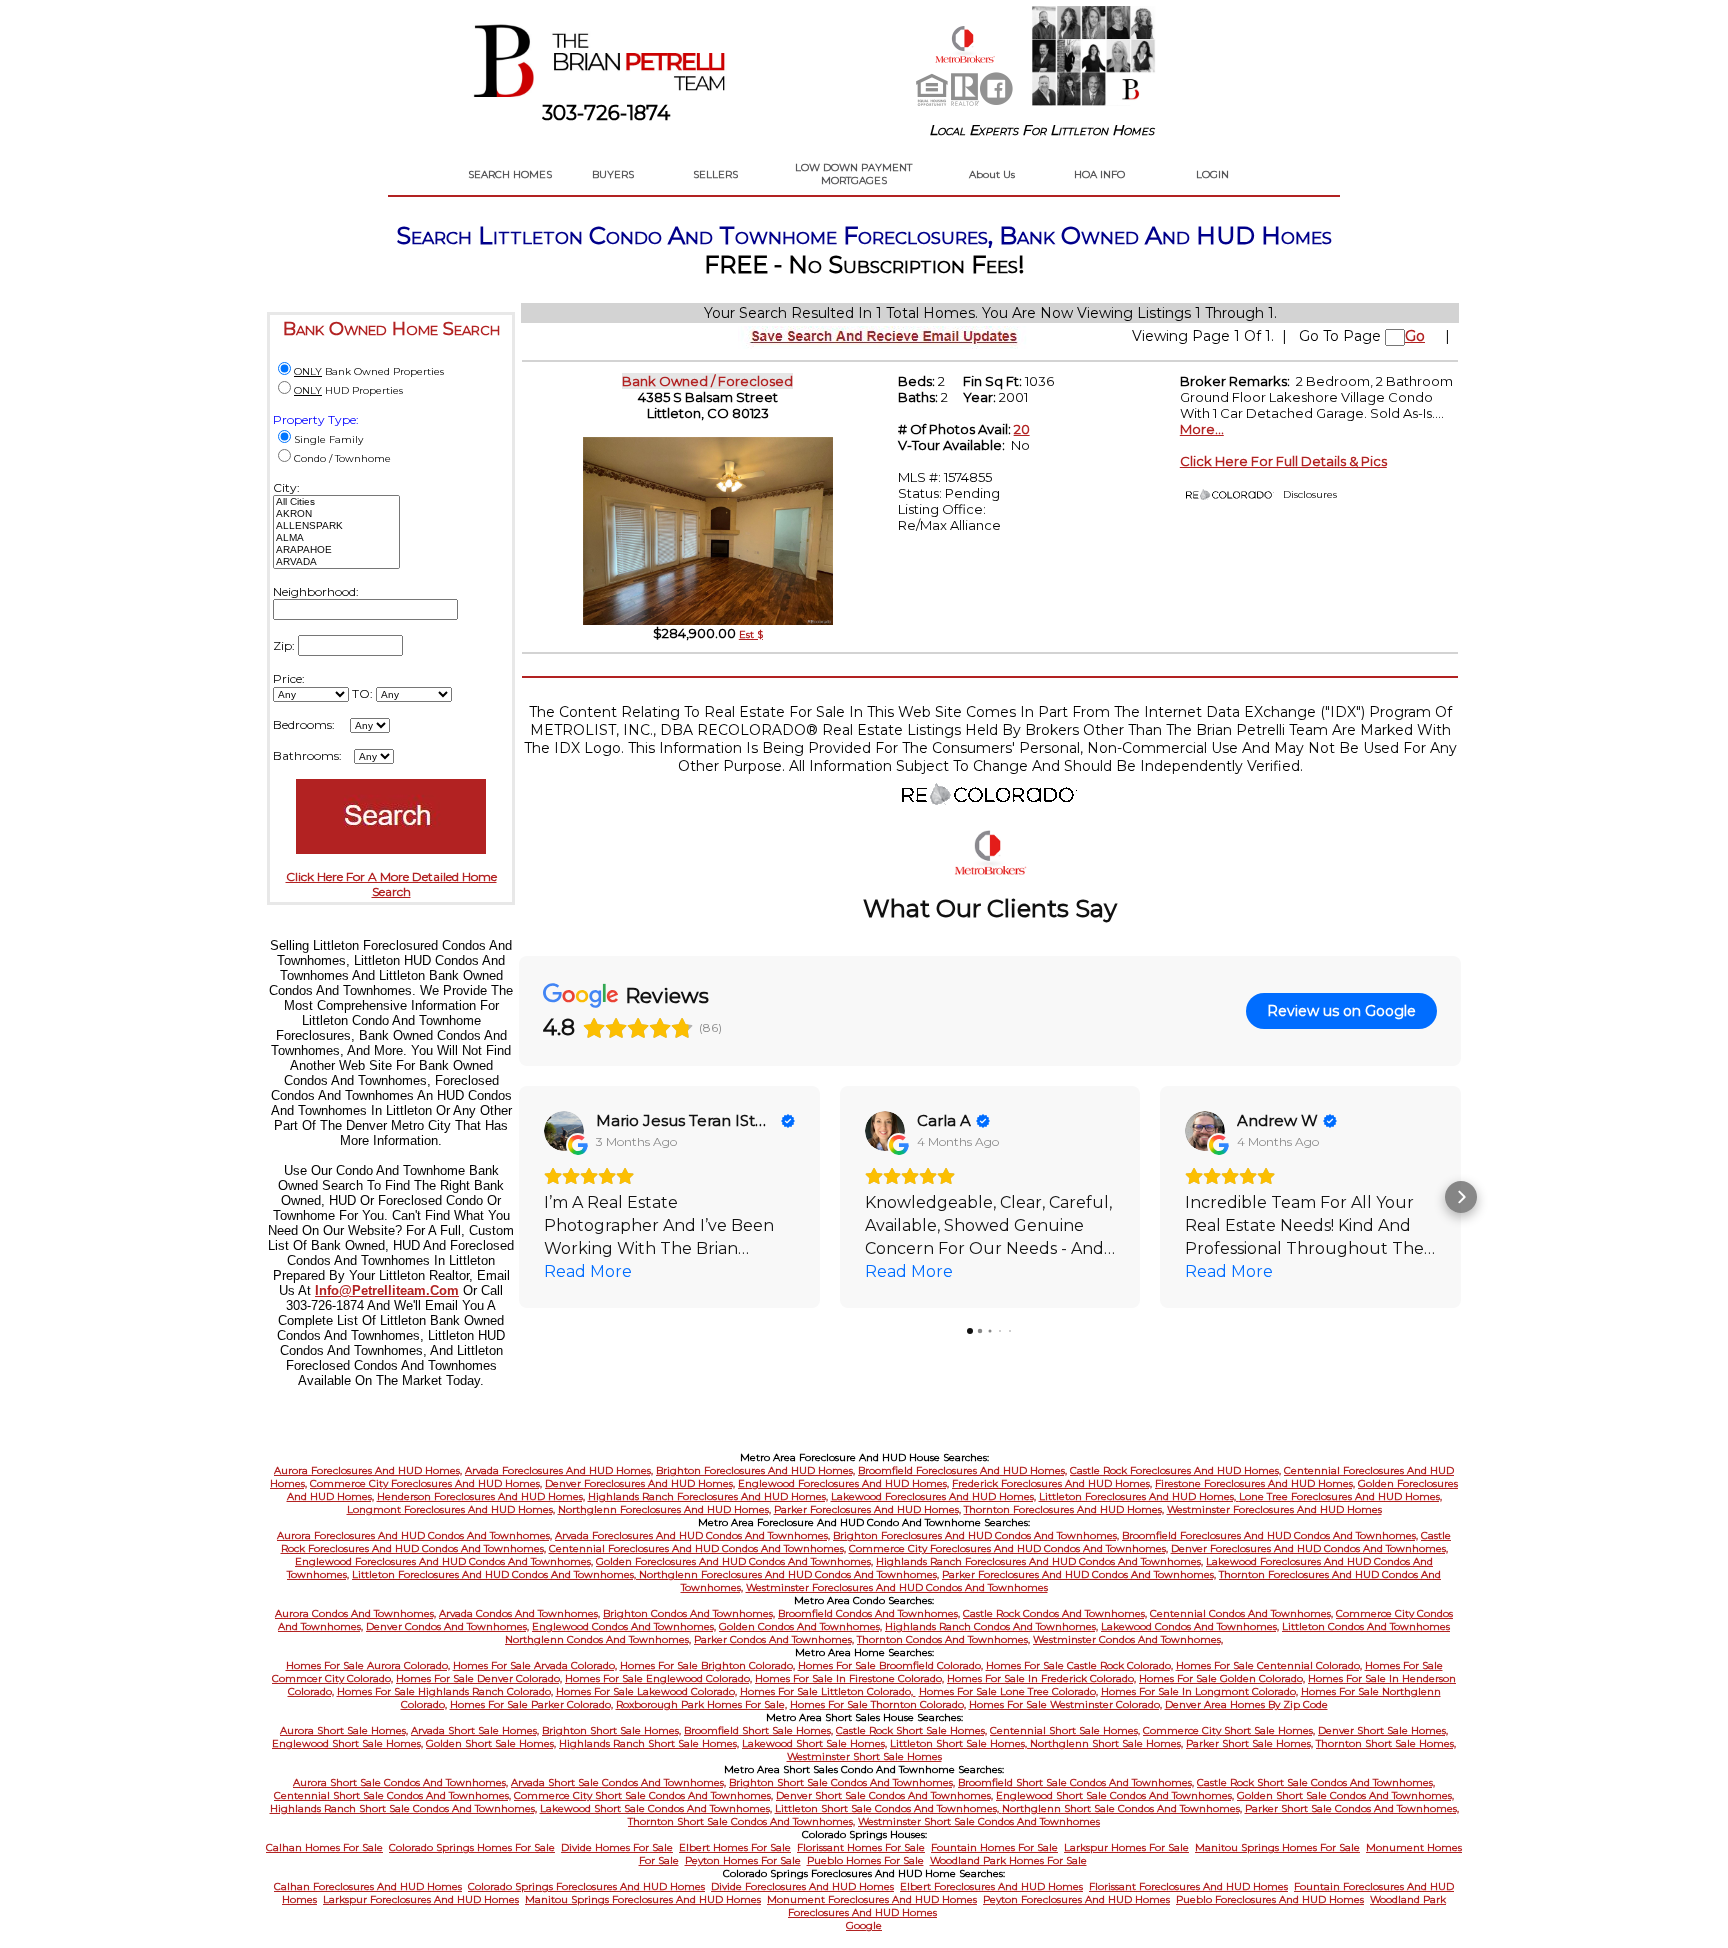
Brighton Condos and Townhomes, (689, 1613)
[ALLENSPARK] (336, 526)
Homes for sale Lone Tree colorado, (1008, 1691)
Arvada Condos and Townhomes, (519, 1613)
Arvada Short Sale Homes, (475, 1730)
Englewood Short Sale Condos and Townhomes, (1115, 1795)
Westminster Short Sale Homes (864, 1756)
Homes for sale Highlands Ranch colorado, (445, 1691)
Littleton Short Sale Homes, (960, 1743)
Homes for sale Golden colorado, (1222, 1678)
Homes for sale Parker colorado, (531, 1704)
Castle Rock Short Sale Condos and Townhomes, (1316, 1782)
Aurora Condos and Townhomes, (355, 1613)
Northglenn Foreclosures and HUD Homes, (664, 1509)
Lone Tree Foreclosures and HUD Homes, (1340, 1496)
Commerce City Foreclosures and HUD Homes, (426, 1483)
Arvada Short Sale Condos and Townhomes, (618, 1782)
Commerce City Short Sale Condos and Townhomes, (643, 1795)
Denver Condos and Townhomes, (447, 1626)
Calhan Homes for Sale (324, 1847)
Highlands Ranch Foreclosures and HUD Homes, (708, 1496)
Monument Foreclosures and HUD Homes (872, 1899)
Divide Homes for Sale (617, 1847)
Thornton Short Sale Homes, (1386, 1743)
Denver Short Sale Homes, (1383, 1730)
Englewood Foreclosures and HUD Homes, (843, 1483)
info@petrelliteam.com (387, 1290)
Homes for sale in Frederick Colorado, (1041, 1678)
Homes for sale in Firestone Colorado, (849, 1678)
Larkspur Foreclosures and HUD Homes (421, 1899)
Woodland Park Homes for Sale (1008, 1860)
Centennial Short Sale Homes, (1065, 1730)
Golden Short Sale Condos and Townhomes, (1345, 1795)
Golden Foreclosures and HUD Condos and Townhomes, (734, 1561)
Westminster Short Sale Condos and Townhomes (979, 1821)
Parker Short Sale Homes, (1249, 1743)
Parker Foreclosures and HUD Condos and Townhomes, (1079, 1574)
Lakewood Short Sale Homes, (814, 1743)
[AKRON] (336, 514)
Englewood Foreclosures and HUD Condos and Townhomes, (444, 1561)
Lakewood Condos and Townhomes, (1190, 1626)
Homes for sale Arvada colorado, (535, 1665)
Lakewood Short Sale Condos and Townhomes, (656, 1808)
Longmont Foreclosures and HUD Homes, (451, 1509)
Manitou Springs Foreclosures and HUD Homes (643, 1899)
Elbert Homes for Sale (735, 1847)
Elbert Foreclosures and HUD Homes (991, 1886)
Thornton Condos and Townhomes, (943, 1639)
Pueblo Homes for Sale (865, 1860)
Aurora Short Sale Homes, (344, 1730)
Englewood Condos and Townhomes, (624, 1626)
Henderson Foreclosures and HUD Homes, (481, 1496)
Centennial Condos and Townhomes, (1241, 1613)
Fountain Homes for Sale (994, 1847)
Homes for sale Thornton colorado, (878, 1704)
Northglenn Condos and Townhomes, (598, 1639)
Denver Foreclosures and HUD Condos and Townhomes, (1309, 1548)
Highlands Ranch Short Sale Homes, (649, 1743)
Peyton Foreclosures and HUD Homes (1076, 1899)
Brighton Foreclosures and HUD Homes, (755, 1470)
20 (1022, 429)
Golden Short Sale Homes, (491, 1743)
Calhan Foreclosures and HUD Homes (368, 1886)
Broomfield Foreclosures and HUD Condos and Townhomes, (1270, 1535)
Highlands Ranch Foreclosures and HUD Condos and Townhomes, (1039, 1561)
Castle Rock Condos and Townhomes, (1055, 1613)
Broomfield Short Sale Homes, (758, 1730)
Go (1415, 336)
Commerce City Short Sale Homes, (1229, 1730)
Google (864, 1925)
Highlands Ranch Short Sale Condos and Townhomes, (403, 1808)
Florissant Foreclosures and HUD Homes (1188, 1886)
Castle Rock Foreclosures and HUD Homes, (1175, 1470)
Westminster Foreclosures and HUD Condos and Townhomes (897, 1587)
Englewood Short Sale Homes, (347, 1743)
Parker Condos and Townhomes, (774, 1639)
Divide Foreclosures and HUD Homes (802, 1886)
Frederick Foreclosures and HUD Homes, (1052, 1483)
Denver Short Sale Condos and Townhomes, (884, 1795)
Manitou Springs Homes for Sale (1277, 1847)
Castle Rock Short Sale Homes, (911, 1730)
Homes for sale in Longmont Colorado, (1199, 1691)
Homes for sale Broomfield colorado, (890, 1665)
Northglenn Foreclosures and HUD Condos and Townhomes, (789, 1574)
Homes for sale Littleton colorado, (828, 1691)
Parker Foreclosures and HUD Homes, (867, 1509)
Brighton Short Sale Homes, (611, 1730)
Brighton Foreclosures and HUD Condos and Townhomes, (976, 1535)
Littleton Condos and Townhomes (1366, 1626)
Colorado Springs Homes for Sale (472, 1847)
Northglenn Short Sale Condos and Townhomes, (1122, 1808)
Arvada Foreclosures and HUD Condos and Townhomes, (692, 1535)
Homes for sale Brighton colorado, (707, 1665)
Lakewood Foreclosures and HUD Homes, (933, 1496)
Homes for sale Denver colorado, (479, 1678)
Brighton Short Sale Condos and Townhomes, (842, 1782)
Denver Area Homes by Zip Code (1246, 1704)
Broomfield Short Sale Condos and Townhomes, (1076, 1782)
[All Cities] (336, 502)
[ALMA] (336, 538)
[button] (519, 1197)
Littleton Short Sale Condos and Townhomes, (888, 1808)
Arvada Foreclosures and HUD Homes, (559, 1470)
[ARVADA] (336, 562)
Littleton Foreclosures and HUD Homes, (1139, 1496)
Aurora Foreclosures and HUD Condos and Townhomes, (414, 1535)
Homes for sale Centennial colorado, (1269, 1665)
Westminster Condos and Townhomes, (1128, 1639)
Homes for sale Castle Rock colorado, (1079, 1665)
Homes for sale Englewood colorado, (658, 1678)
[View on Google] (564, 1131)
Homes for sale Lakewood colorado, (646, 1691)
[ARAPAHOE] (336, 550)
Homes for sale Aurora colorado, (368, 1665)
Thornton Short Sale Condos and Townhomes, (741, 1821)
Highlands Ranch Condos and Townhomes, (991, 1626)
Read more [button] (588, 1271)
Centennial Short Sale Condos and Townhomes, (392, 1795)
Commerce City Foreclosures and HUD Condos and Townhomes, (1008, 1548)
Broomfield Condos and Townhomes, (869, 1613)
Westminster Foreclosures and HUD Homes (1274, 1509)
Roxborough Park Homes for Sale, (701, 1704)
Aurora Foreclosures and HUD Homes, (368, 1470)
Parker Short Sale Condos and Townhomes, (1352, 1808)
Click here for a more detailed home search (391, 884)
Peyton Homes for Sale (743, 1860)
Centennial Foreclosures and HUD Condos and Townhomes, (697, 1548)
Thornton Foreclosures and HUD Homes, (1064, 1509)
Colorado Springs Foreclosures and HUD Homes (586, 1886)
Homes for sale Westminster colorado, (1065, 1704)
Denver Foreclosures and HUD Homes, (640, 1483)
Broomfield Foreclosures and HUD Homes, (962, 1470)
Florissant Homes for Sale (861, 1847)
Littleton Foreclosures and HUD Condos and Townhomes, (495, 1574)
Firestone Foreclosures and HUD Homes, (1255, 1483)
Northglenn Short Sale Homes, (1106, 1743)
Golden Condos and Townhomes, (800, 1626)
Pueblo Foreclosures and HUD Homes (1270, 1899)
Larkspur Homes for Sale (1126, 1847)
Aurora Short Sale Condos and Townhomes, (400, 1782)
